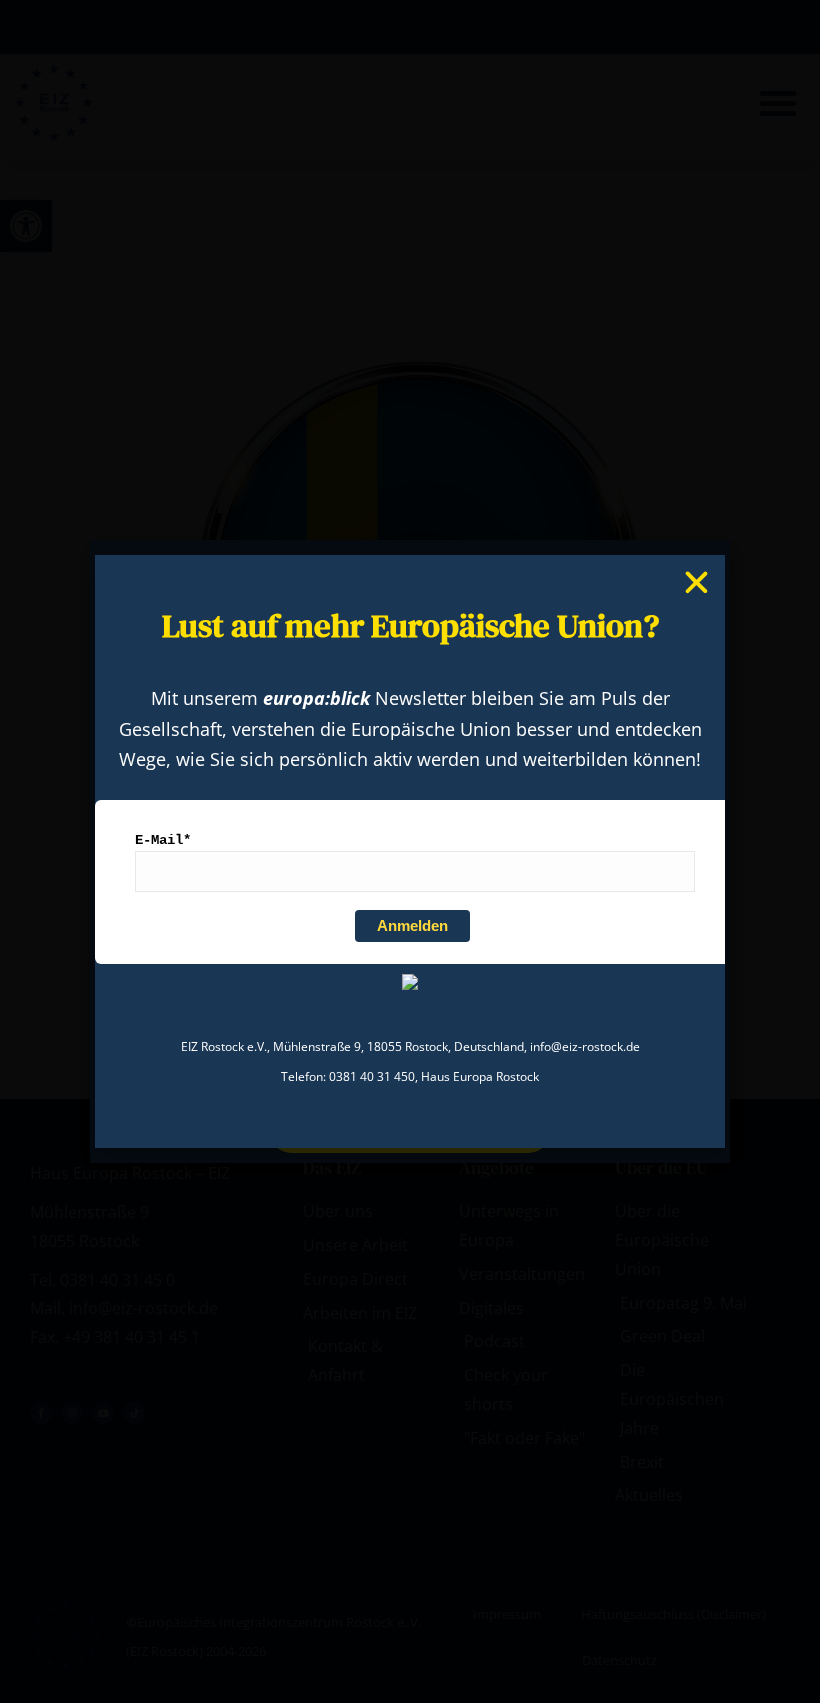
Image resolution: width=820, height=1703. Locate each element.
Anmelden (412, 925)
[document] (410, 851)
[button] (696, 582)
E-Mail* (163, 840)
